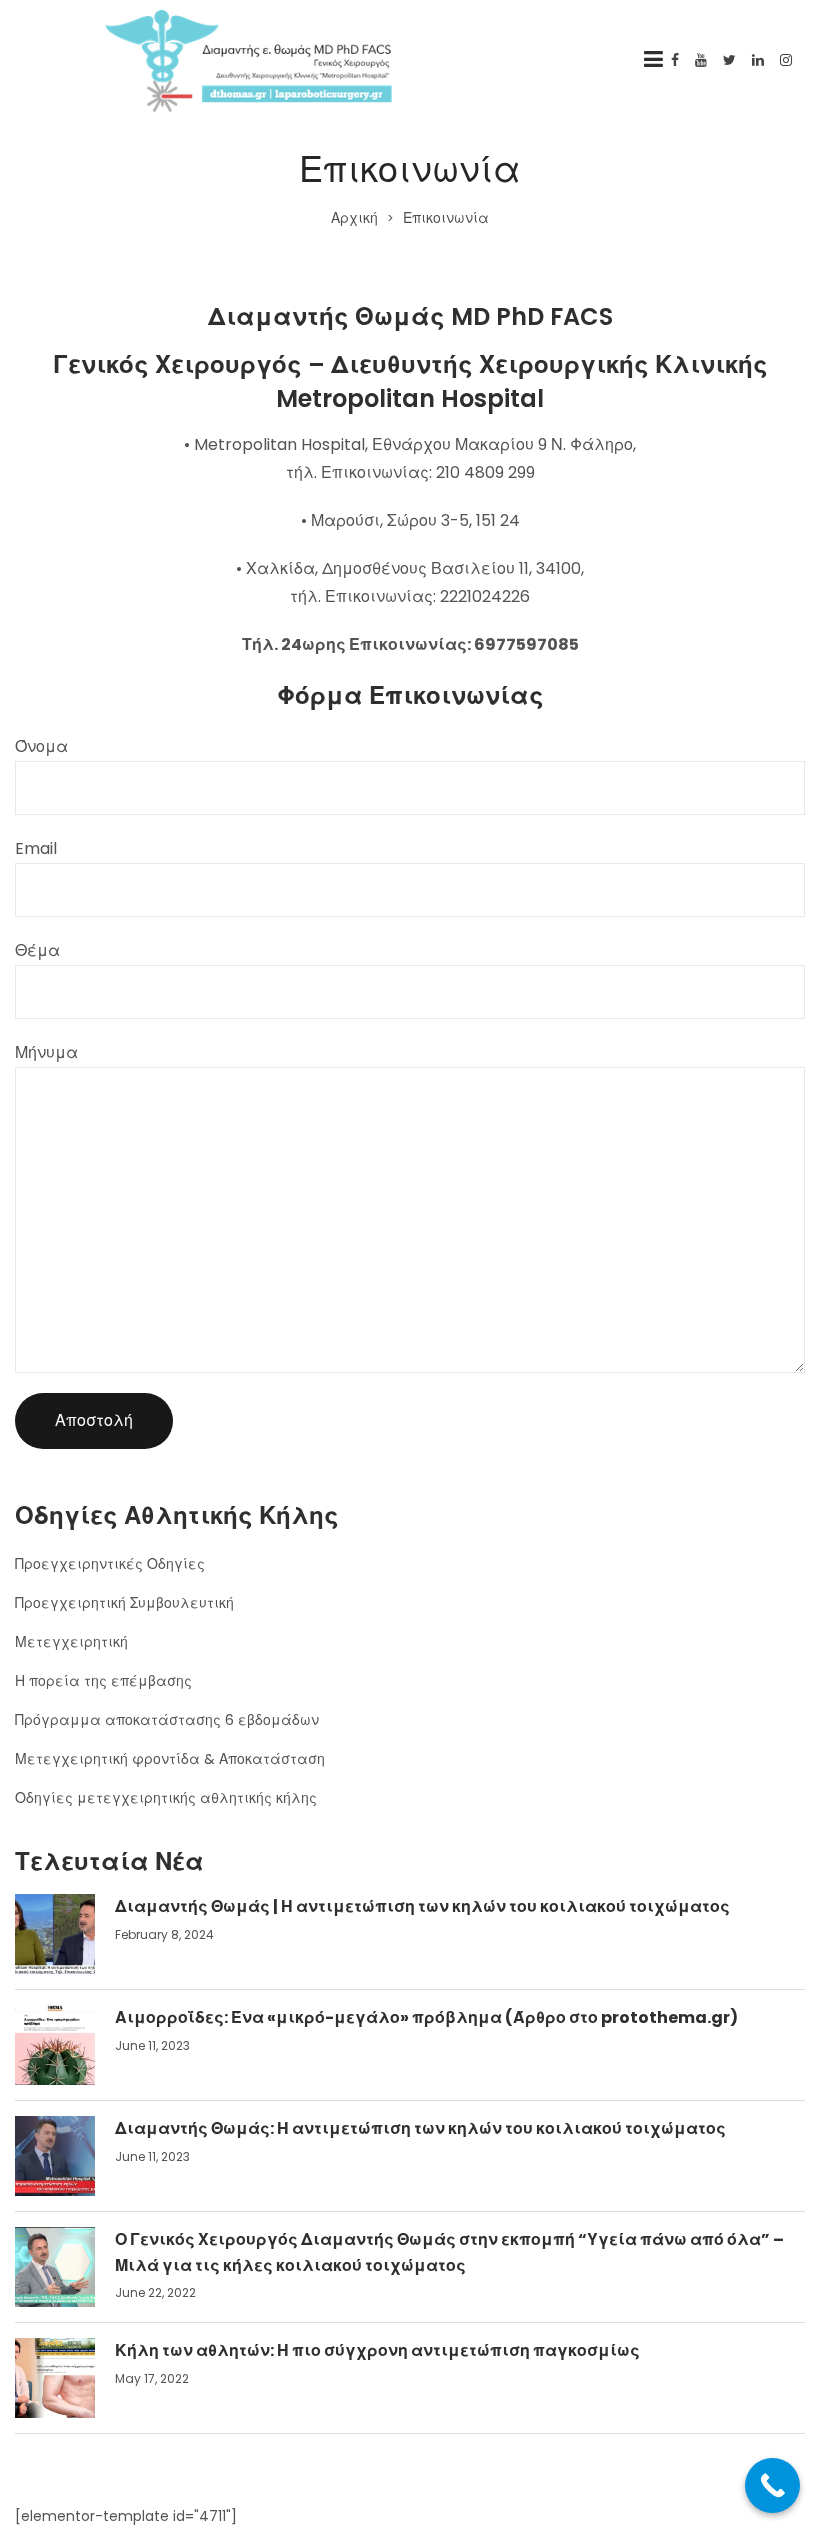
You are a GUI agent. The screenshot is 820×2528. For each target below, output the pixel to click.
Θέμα (37, 950)
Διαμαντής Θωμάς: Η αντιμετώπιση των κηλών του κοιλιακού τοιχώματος (420, 2128)
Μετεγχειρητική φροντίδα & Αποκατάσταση (170, 1759)
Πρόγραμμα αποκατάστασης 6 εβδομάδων (167, 1720)
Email (36, 848)
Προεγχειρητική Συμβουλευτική (124, 1603)
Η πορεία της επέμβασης (103, 1681)
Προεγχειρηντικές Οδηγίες (110, 1564)
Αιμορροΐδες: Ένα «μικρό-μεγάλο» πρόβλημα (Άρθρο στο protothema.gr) (426, 2017)
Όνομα (41, 746)
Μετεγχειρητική (71, 1642)
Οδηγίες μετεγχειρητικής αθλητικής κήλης (166, 1798)
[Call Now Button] (772, 2485)
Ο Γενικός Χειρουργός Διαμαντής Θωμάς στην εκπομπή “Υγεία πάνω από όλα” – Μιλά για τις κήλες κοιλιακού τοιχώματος (449, 2252)
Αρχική (354, 218)
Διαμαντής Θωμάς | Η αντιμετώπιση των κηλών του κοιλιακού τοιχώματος (422, 1906)
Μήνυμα (46, 1052)
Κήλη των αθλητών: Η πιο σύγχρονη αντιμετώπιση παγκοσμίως (377, 2350)
